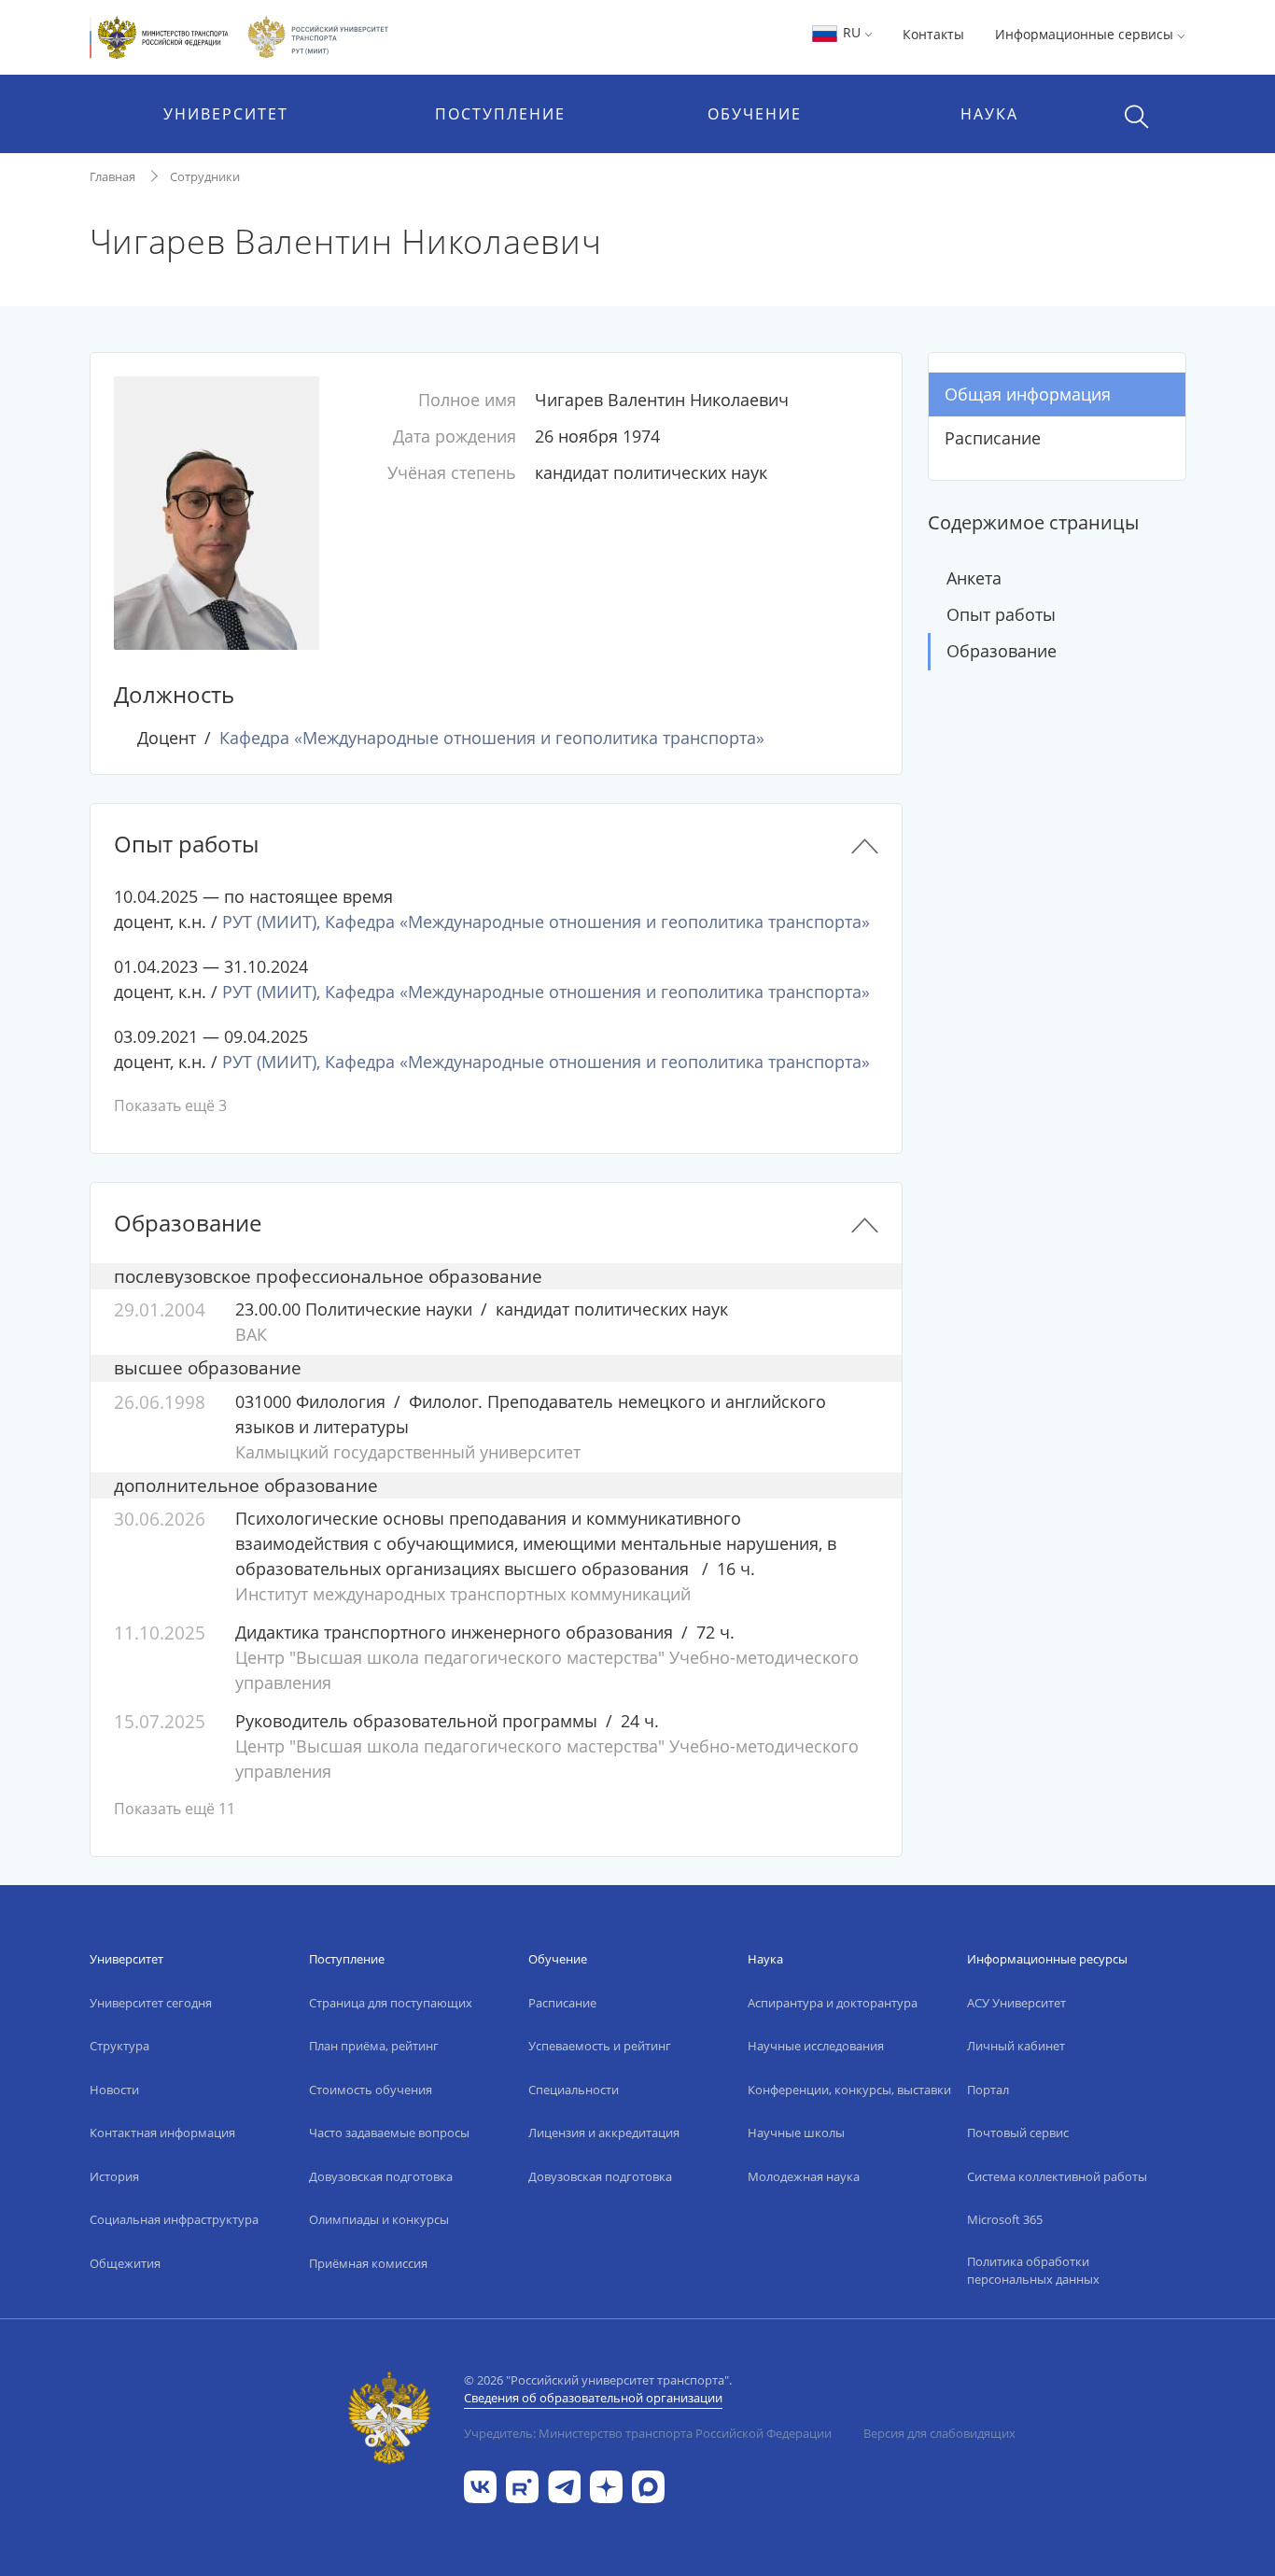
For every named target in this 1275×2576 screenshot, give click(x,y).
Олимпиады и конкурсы (379, 2219)
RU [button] (852, 32)
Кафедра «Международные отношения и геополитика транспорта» (492, 738)
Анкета (974, 578)
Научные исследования (816, 2046)
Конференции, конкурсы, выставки (849, 2090)
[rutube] (522, 2485)
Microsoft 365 (1005, 2219)
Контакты (933, 34)
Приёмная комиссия (368, 2263)
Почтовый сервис (1018, 2133)
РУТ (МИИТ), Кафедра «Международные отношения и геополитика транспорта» (546, 922)
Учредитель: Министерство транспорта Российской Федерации (648, 2433)
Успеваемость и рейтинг (600, 2046)
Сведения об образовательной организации (593, 2398)
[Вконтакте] (480, 2485)
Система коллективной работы (1057, 2176)
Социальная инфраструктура (174, 2219)
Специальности (574, 2090)
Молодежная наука (804, 2176)
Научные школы (796, 2133)
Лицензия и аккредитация (604, 2133)
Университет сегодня (151, 2003)
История (114, 2176)
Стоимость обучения (371, 2090)
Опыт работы (1001, 614)
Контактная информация (162, 2133)
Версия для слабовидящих (939, 2433)
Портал (988, 2090)
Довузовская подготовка (381, 2176)
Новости (114, 2090)
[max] (648, 2485)
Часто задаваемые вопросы (389, 2133)
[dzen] (606, 2485)
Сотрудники (205, 176)
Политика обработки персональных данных (1033, 2271)
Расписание (993, 438)
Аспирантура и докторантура (833, 2003)
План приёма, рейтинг (374, 2046)
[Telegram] (564, 2485)
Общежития (125, 2263)
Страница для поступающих (391, 2003)
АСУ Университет (1016, 2003)
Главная (112, 176)
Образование (1002, 651)
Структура (119, 2046)
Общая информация (1028, 394)
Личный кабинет (1016, 2046)
